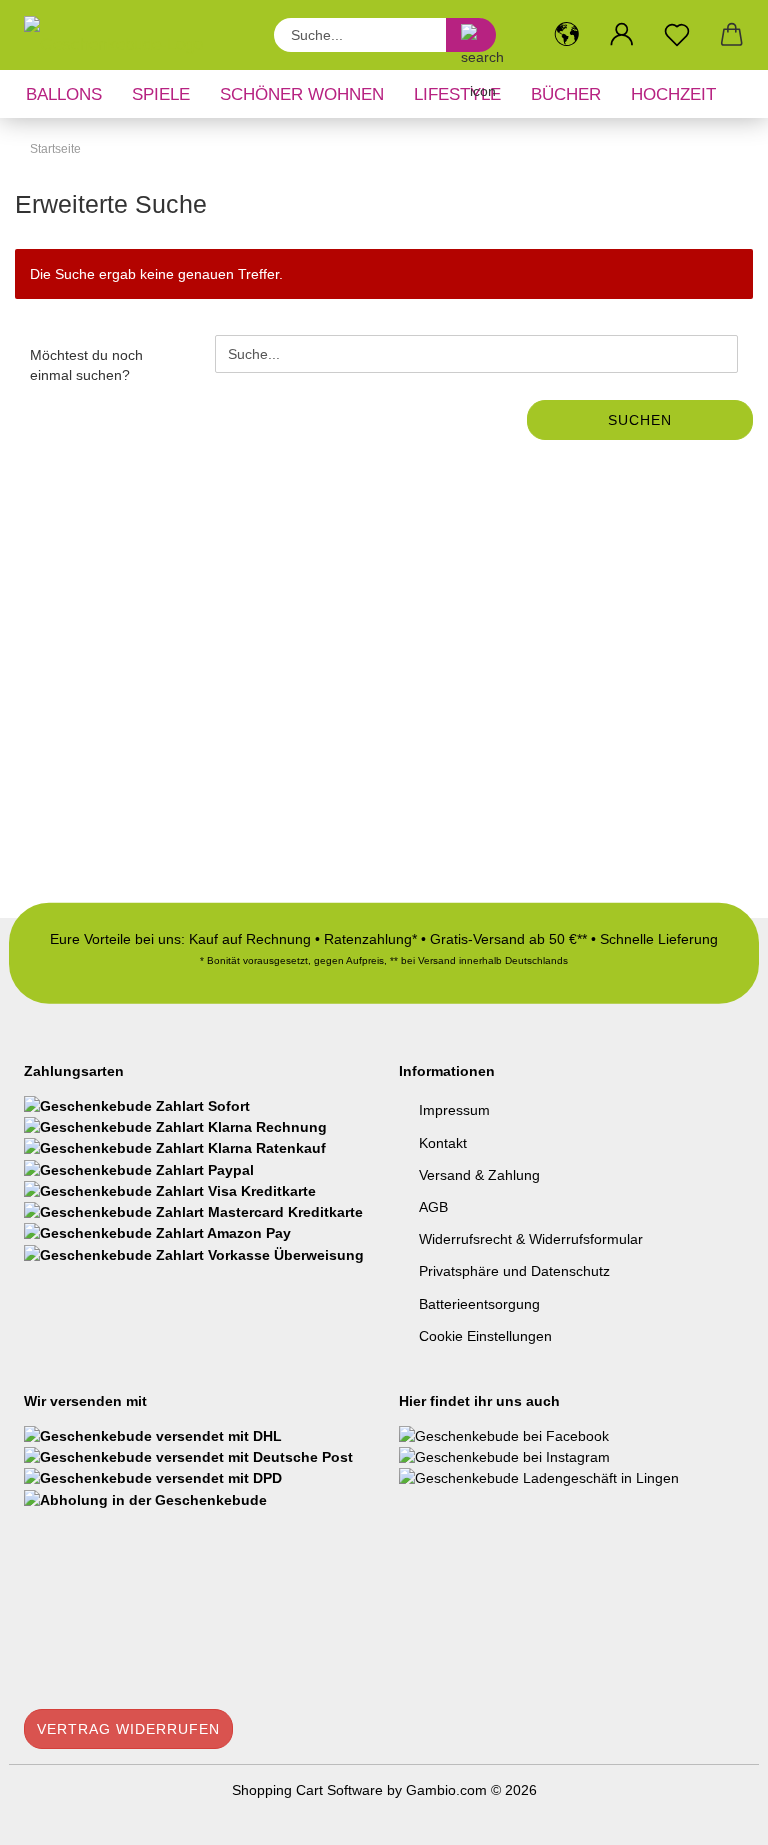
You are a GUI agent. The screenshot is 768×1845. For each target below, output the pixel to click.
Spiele (161, 94)
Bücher (566, 94)
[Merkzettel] (676, 35)
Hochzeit (673, 94)
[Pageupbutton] (713, 1815)
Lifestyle (457, 94)
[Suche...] (471, 35)
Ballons (64, 94)
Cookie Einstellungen (485, 1336)
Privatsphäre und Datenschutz (514, 1271)
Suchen (640, 420)
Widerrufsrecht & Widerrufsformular (531, 1239)
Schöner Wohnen (302, 94)
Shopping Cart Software (307, 1790)
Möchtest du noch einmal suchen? (86, 365)
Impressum (454, 1110)
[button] (566, 35)
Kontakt (443, 1143)
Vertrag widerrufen (128, 1729)
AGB (433, 1207)
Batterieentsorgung (479, 1304)
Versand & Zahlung (479, 1175)
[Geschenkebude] (121, 35)
